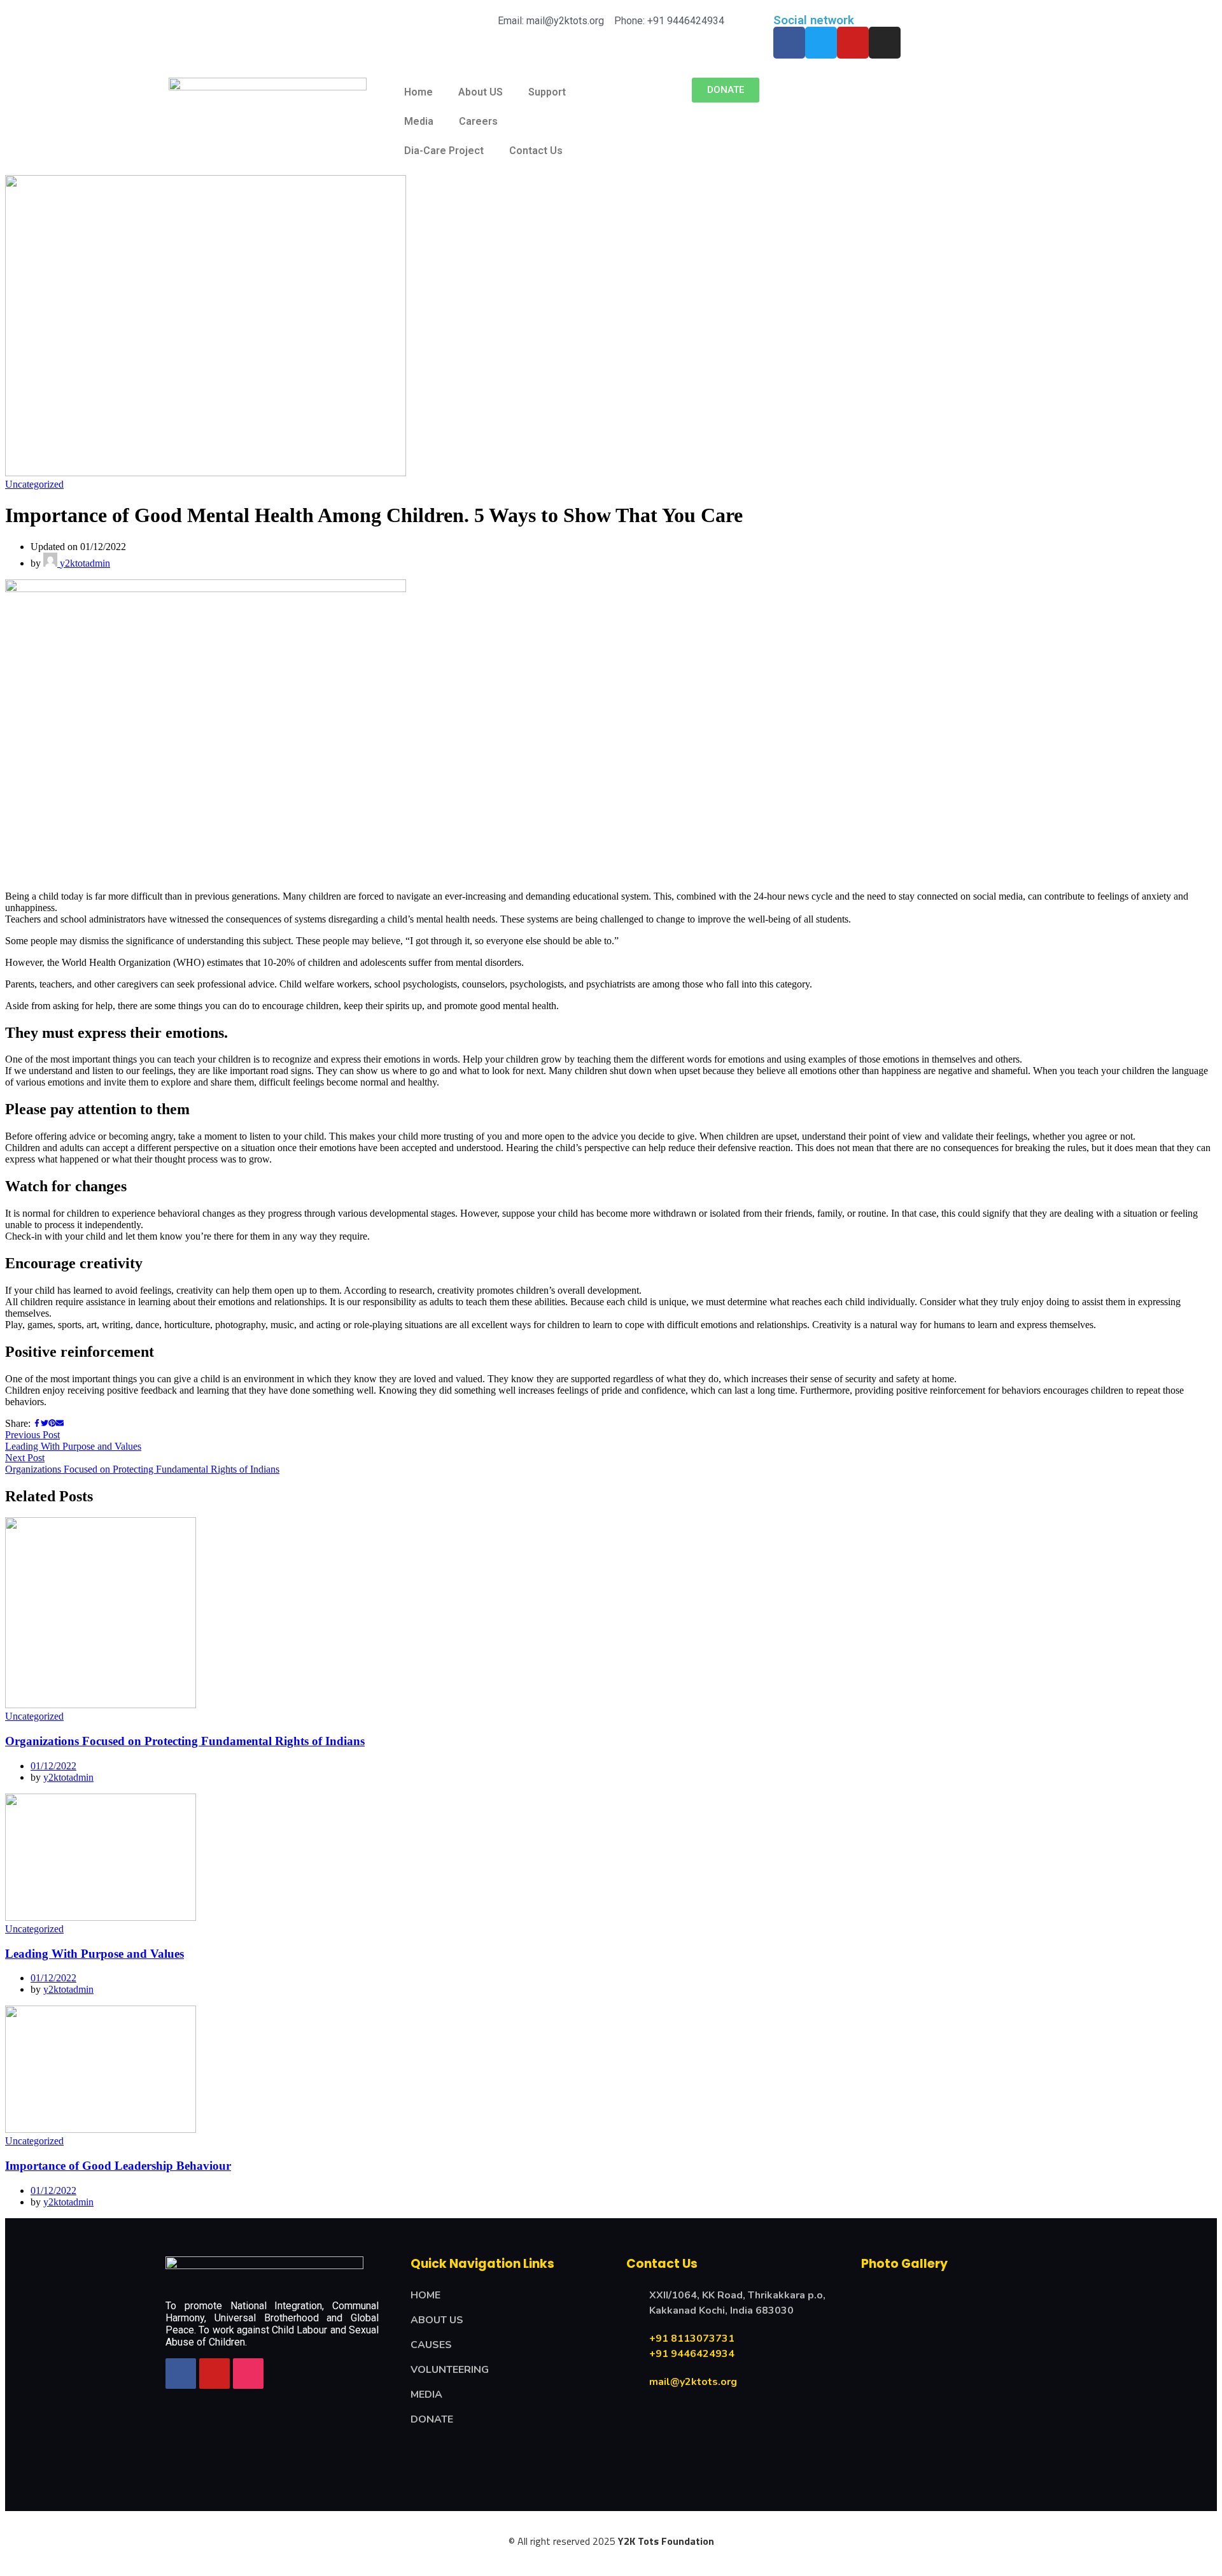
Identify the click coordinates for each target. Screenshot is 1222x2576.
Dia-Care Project (444, 151)
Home (418, 92)
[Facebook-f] (789, 43)
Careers (478, 121)
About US (481, 92)
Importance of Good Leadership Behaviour (118, 2166)
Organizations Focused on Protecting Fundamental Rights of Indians (185, 1741)
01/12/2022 (53, 1766)
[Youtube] (853, 43)
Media (419, 121)
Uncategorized (34, 484)
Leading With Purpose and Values (95, 1954)
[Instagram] (885, 43)
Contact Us (536, 151)
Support (547, 92)
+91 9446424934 (692, 2354)
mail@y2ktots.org (693, 2382)
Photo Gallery (904, 2264)
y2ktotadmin (84, 563)
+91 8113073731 (692, 2339)
